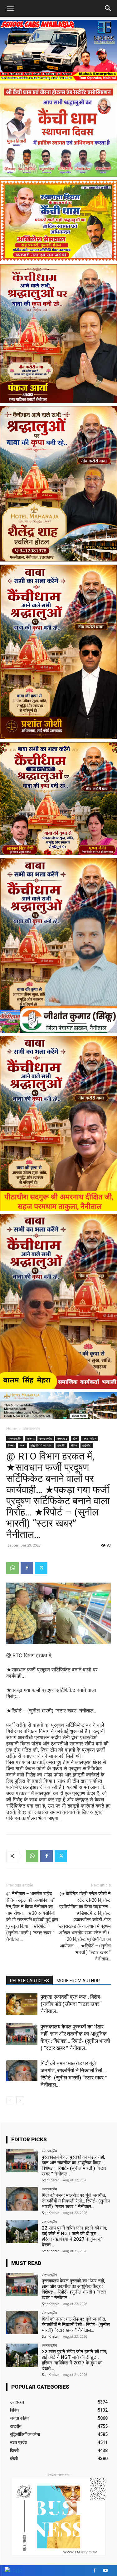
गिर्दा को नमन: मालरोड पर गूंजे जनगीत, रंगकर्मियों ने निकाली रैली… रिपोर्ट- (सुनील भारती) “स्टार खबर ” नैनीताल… (76, 2201)
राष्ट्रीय (61, 1445)
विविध (74, 1445)
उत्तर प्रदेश (46, 1438)
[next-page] (20, 2100)
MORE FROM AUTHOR (78, 1981)
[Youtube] (105, 2571)
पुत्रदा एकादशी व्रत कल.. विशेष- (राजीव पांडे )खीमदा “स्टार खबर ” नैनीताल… (72, 2004)
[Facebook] (27, 1568)
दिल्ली (11, 1445)
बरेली (22, 1445)
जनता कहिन (90, 1438)
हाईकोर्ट (87, 1445)
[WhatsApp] (12, 1568)
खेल (75, 1438)
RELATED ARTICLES (29, 1981)
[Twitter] (41, 1568)
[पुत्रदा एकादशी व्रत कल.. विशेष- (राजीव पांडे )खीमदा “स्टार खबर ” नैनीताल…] (22, 2004)
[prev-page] (10, 2100)
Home (12, 1429)
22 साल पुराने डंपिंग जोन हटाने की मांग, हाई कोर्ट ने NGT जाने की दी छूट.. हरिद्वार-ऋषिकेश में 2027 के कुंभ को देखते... (75, 2236)
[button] (108, 8)
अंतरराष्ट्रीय (32, 1429)
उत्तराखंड (62, 1438)
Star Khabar (50, 2180)
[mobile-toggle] (11, 8)
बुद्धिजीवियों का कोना (41, 1445)
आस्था (30, 1438)
